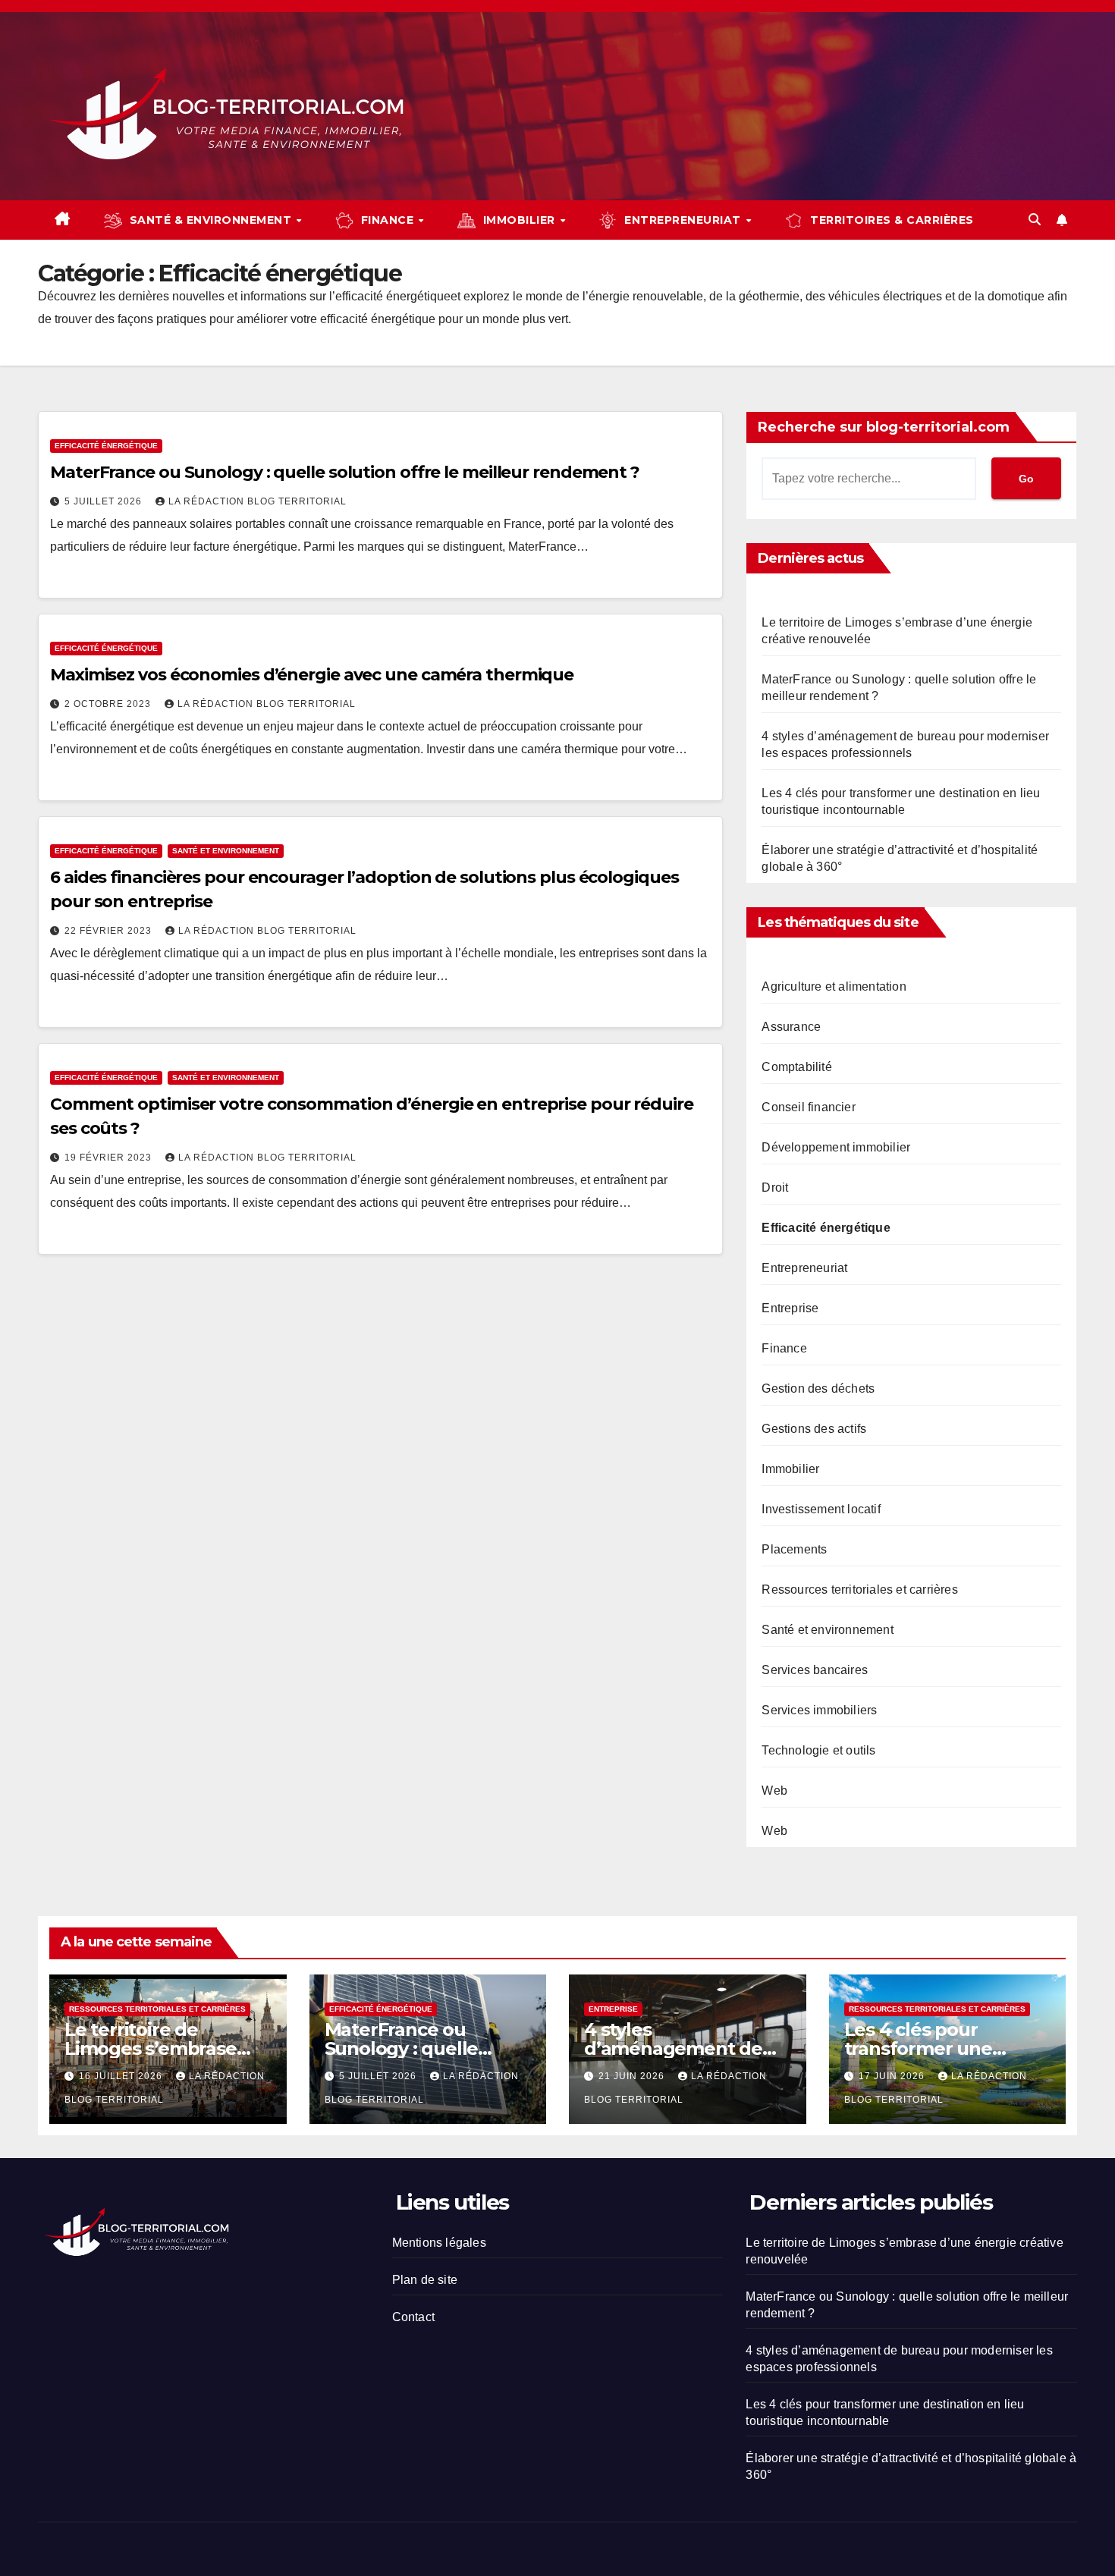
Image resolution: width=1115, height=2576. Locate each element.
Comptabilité (796, 1067)
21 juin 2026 (633, 2076)
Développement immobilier (836, 1147)
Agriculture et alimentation (834, 986)
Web (774, 1791)
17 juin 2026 (893, 2076)
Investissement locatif (821, 1509)
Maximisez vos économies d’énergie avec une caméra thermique (312, 675)
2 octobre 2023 (109, 704)
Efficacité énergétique (106, 446)
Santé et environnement (226, 851)
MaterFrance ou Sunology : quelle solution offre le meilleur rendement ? (345, 472)
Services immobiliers (819, 1710)
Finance (784, 1348)
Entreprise (790, 1308)
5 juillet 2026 (105, 501)
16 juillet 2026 (122, 2076)
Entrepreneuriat (804, 1268)
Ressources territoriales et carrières (859, 1590)
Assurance (791, 1027)
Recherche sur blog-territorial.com (884, 427)
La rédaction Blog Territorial (258, 501)
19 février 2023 (110, 1158)
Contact (413, 2317)
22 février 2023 (110, 931)
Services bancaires (815, 1670)
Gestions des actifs (814, 1429)
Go (1026, 479)
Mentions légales (439, 2243)
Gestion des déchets (818, 1389)
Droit (775, 1187)
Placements (794, 1549)
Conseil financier (808, 1107)
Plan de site (425, 2280)
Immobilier (790, 1469)
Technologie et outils (818, 1750)
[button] (1035, 220)
